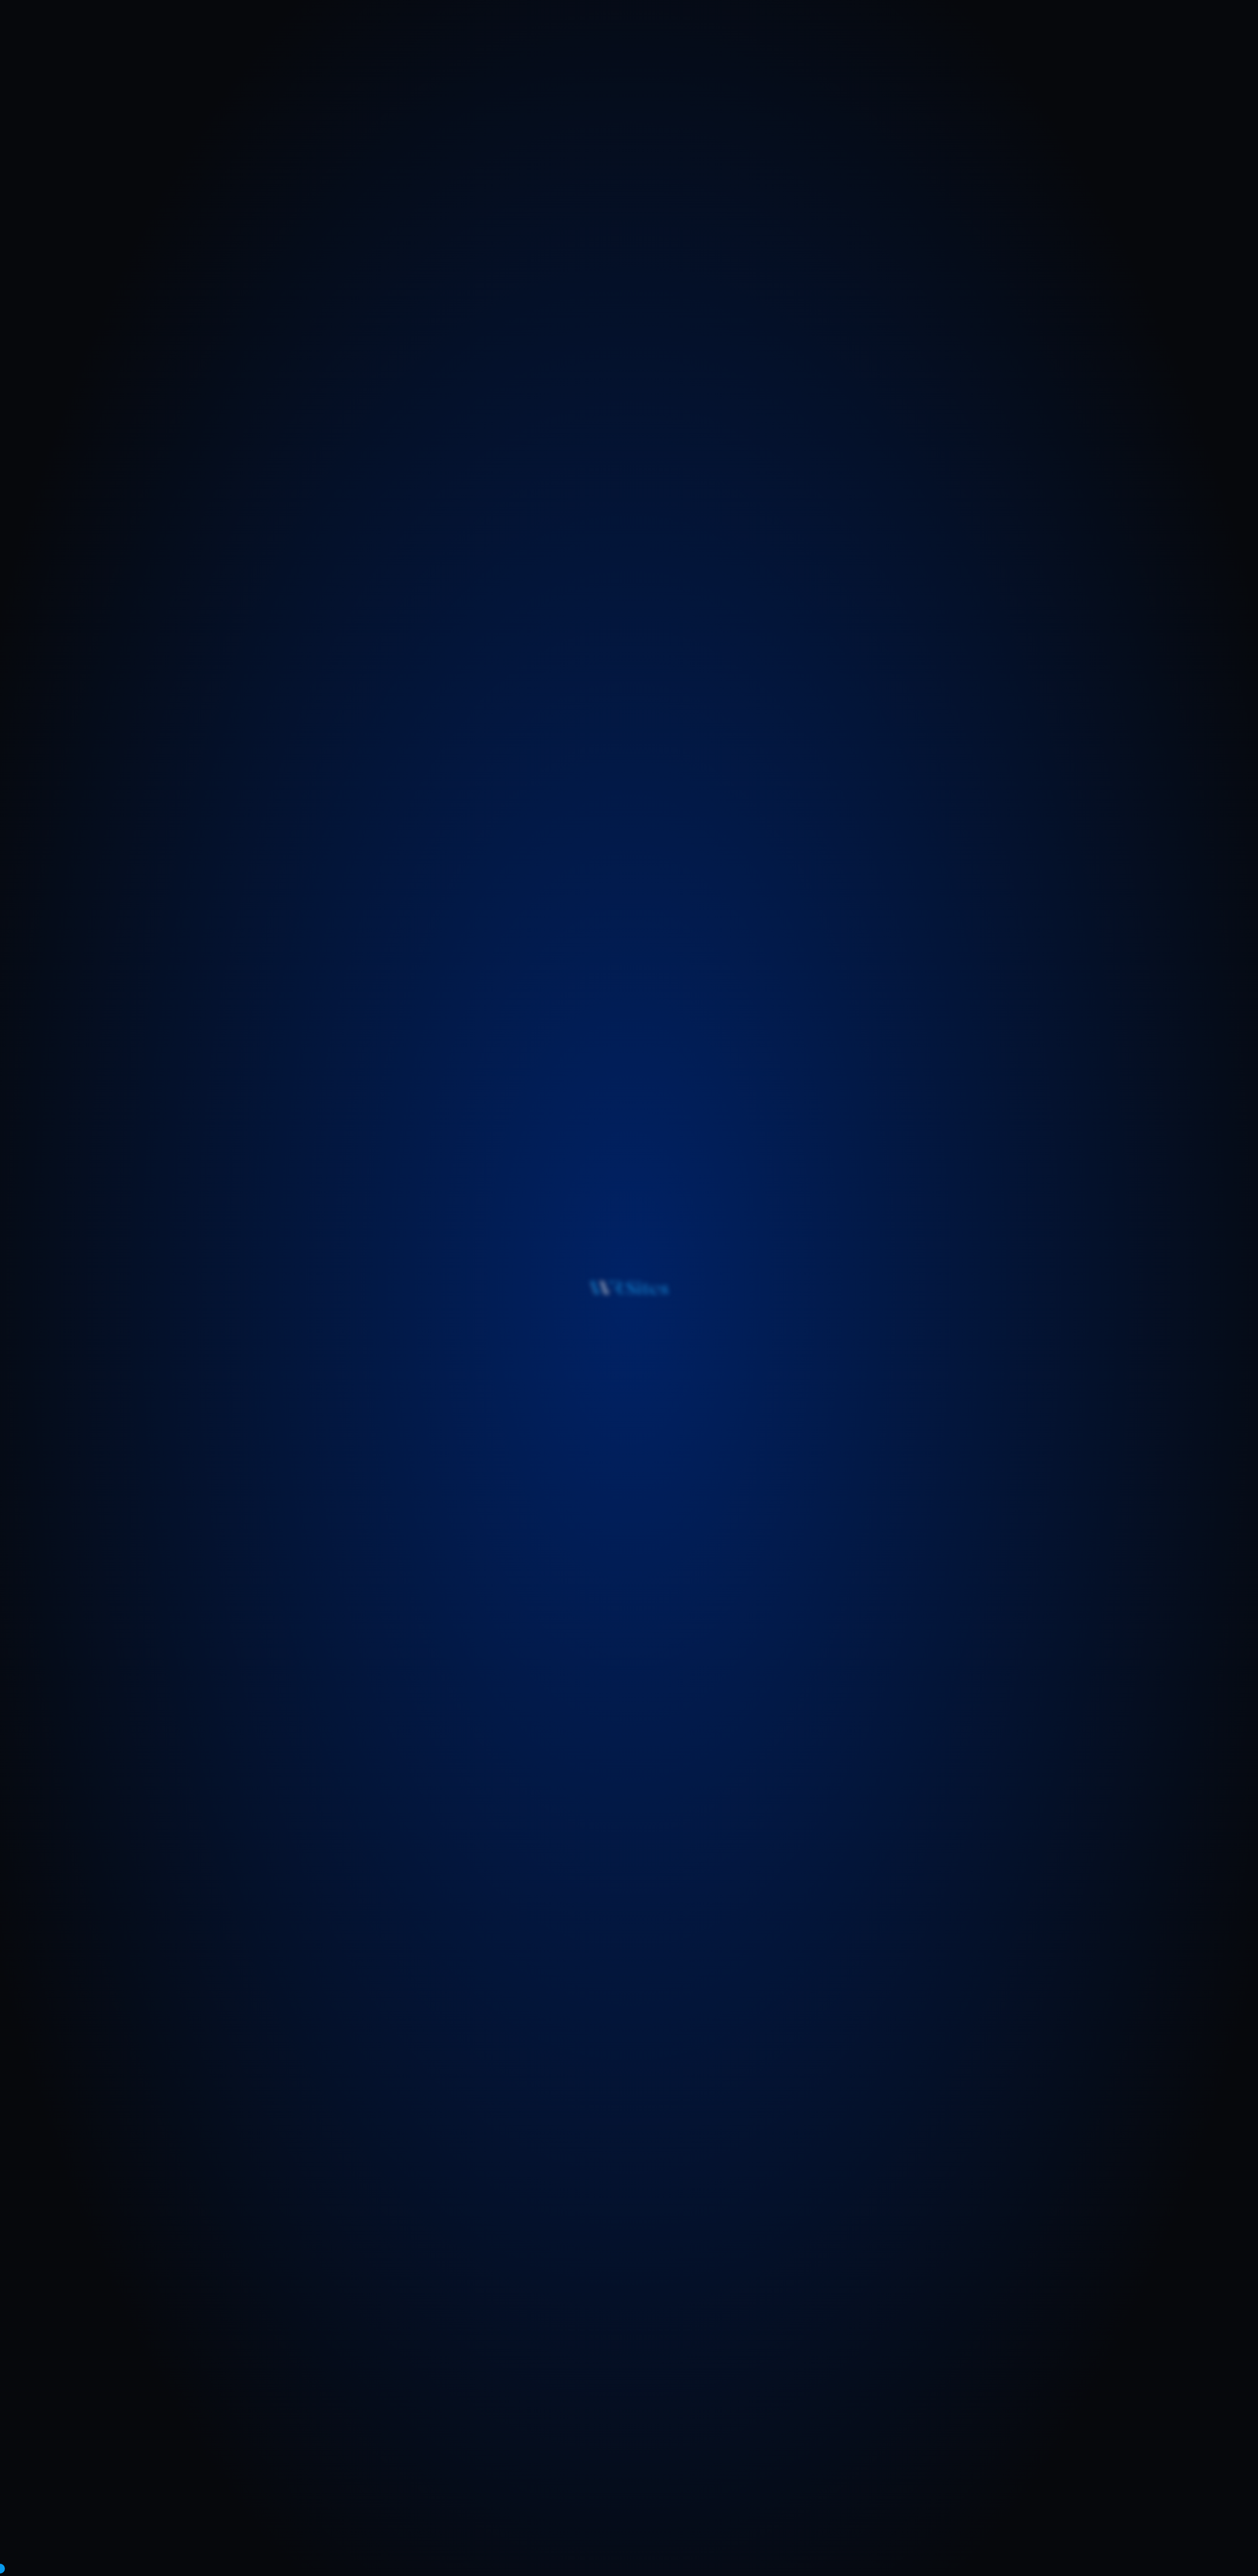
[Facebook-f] (322, 2496)
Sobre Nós (546, 27)
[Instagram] (385, 2496)
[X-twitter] (343, 2496)
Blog (698, 27)
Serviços (600, 27)
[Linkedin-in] (364, 2496)
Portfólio (654, 27)
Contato (740, 27)
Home (500, 27)
